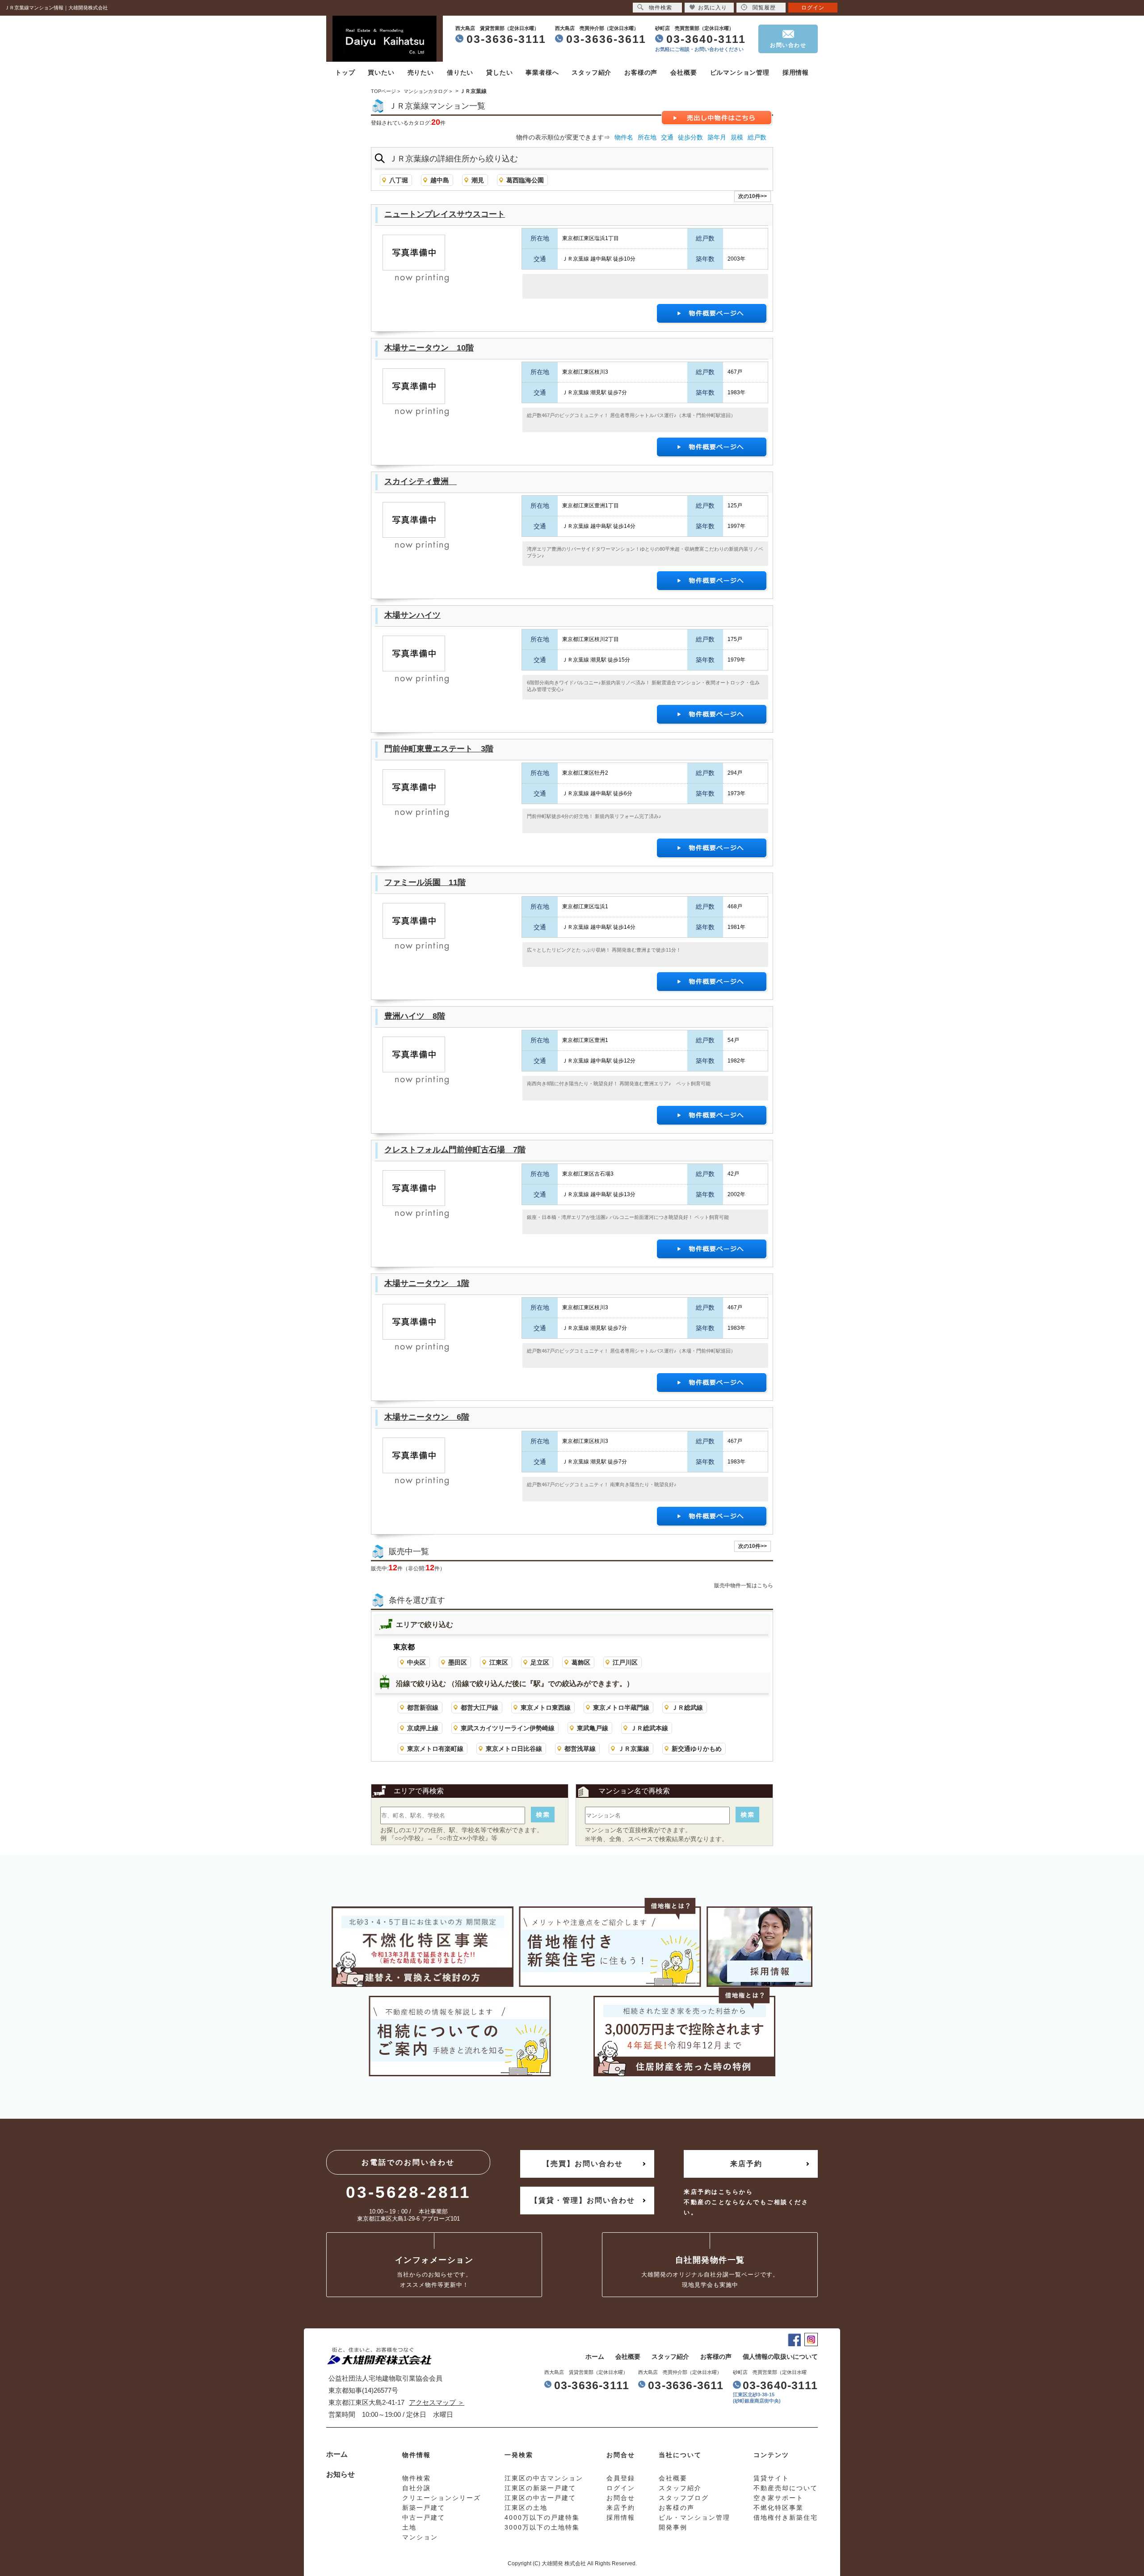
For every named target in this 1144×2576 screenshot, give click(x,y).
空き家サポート (778, 2498)
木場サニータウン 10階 (429, 348)
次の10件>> (753, 196)
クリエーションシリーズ (442, 2498)
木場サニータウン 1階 (427, 1283)
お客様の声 (641, 72)
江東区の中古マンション (544, 2478)
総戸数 (757, 137)
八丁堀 (399, 180)
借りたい (460, 72)
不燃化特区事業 (778, 2508)
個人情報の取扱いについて (780, 2357)
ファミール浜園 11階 (425, 882)
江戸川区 (625, 1662)
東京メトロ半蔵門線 (621, 1707)
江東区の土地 (526, 2508)
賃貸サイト (771, 2478)
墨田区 (458, 1662)
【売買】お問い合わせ (583, 2164)
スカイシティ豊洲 (421, 481)
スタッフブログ (684, 2498)
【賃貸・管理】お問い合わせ (583, 2200)
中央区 (416, 1662)
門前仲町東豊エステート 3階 (439, 749)
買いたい (381, 72)
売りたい (421, 72)
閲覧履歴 (764, 8)
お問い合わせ (788, 45)
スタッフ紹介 (591, 72)
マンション (420, 2537)
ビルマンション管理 (740, 72)
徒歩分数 (690, 137)
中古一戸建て (424, 2517)
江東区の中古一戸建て (540, 2498)
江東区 (499, 1662)
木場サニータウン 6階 (427, 1417)
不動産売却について (786, 2488)
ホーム (595, 2357)
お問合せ (621, 2498)
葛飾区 (581, 1662)
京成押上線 (423, 1728)
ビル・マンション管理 (694, 2517)
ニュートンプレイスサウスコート (445, 214)
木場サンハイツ (412, 615)
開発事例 (673, 2527)
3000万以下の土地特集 (542, 2527)
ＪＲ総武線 (687, 1707)
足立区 (540, 1662)
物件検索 (660, 8)
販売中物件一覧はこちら (744, 1585)
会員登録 (621, 2478)
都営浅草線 (580, 1749)
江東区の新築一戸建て (540, 2488)
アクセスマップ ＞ (437, 2402)
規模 (737, 137)
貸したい (499, 72)
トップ (345, 72)
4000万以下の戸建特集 (542, 2517)
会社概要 (683, 72)
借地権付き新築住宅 (786, 2517)
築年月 (717, 137)
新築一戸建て (424, 2508)
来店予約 (746, 2164)
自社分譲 (416, 2488)
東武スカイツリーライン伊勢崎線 (508, 1728)
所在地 (647, 137)
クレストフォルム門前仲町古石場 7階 (455, 1150)
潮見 (478, 180)
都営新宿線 (423, 1707)
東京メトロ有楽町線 (435, 1749)
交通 (667, 137)
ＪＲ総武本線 (649, 1728)
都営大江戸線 (479, 1707)
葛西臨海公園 (525, 180)
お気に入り (713, 8)
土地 (409, 2527)
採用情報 (796, 72)
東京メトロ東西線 (546, 1707)
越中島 (440, 180)
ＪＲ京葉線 (634, 1749)
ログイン (813, 8)
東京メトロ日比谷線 (514, 1749)
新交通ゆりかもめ (697, 1749)
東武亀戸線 (593, 1728)
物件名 (624, 137)
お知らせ (341, 2474)
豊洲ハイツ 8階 (415, 1016)
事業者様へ (542, 72)
